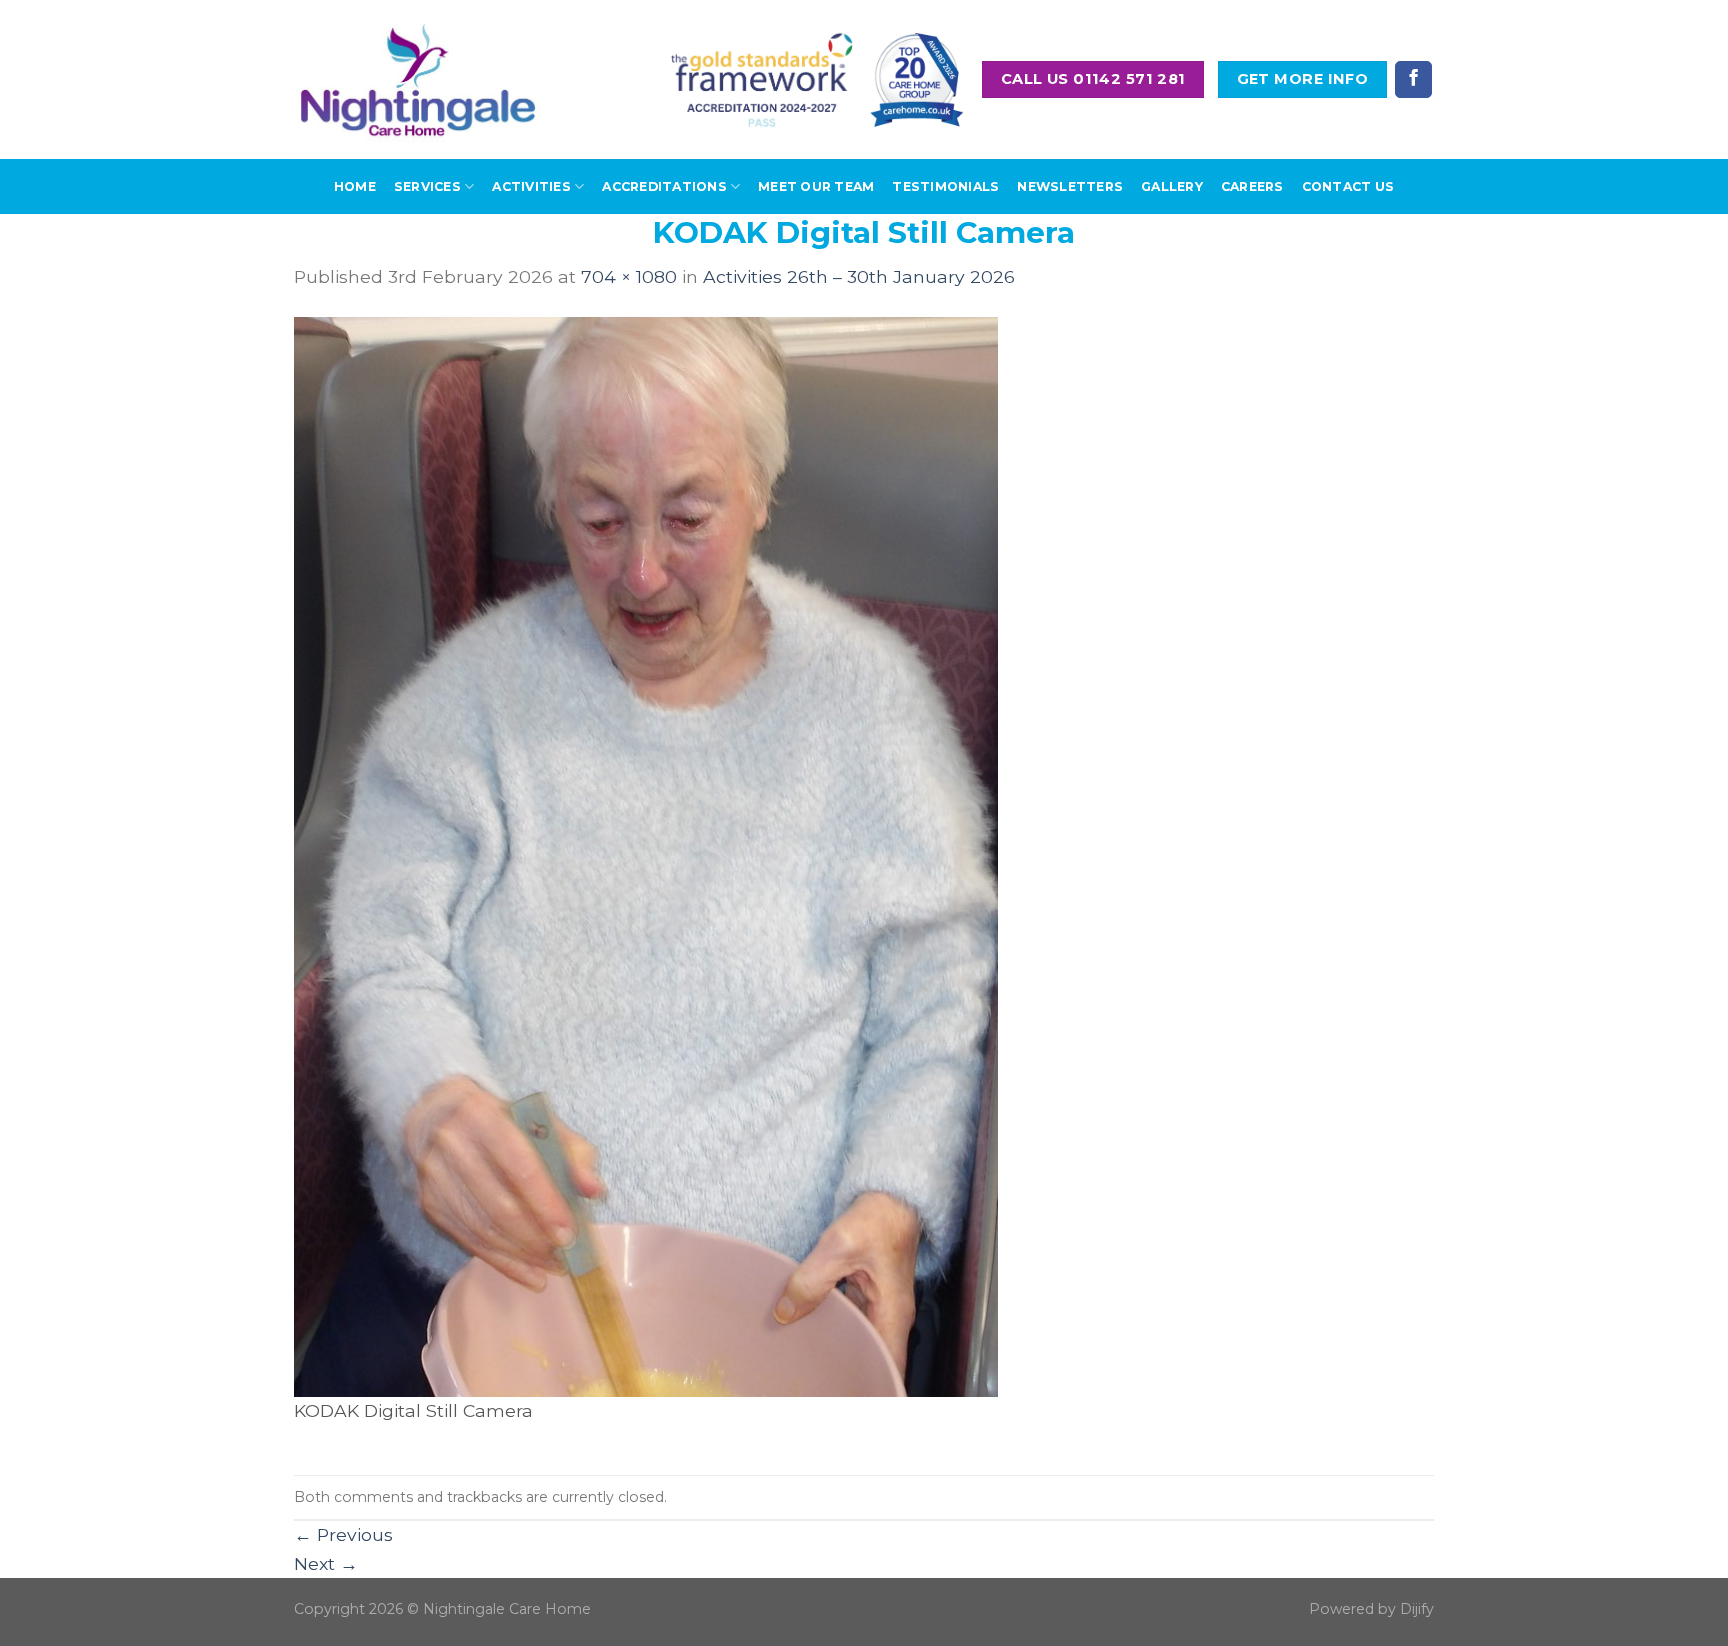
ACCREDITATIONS (664, 186)
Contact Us (1348, 186)
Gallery (1172, 186)
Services (427, 186)
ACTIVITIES (531, 186)
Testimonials (945, 186)
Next (326, 1563)
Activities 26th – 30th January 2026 (859, 276)
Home (355, 186)
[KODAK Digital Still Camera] (646, 855)
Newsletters (1070, 186)
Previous (343, 1534)
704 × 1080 (629, 276)
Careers (1252, 186)
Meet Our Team (816, 186)
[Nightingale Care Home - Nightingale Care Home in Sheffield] (418, 79)
